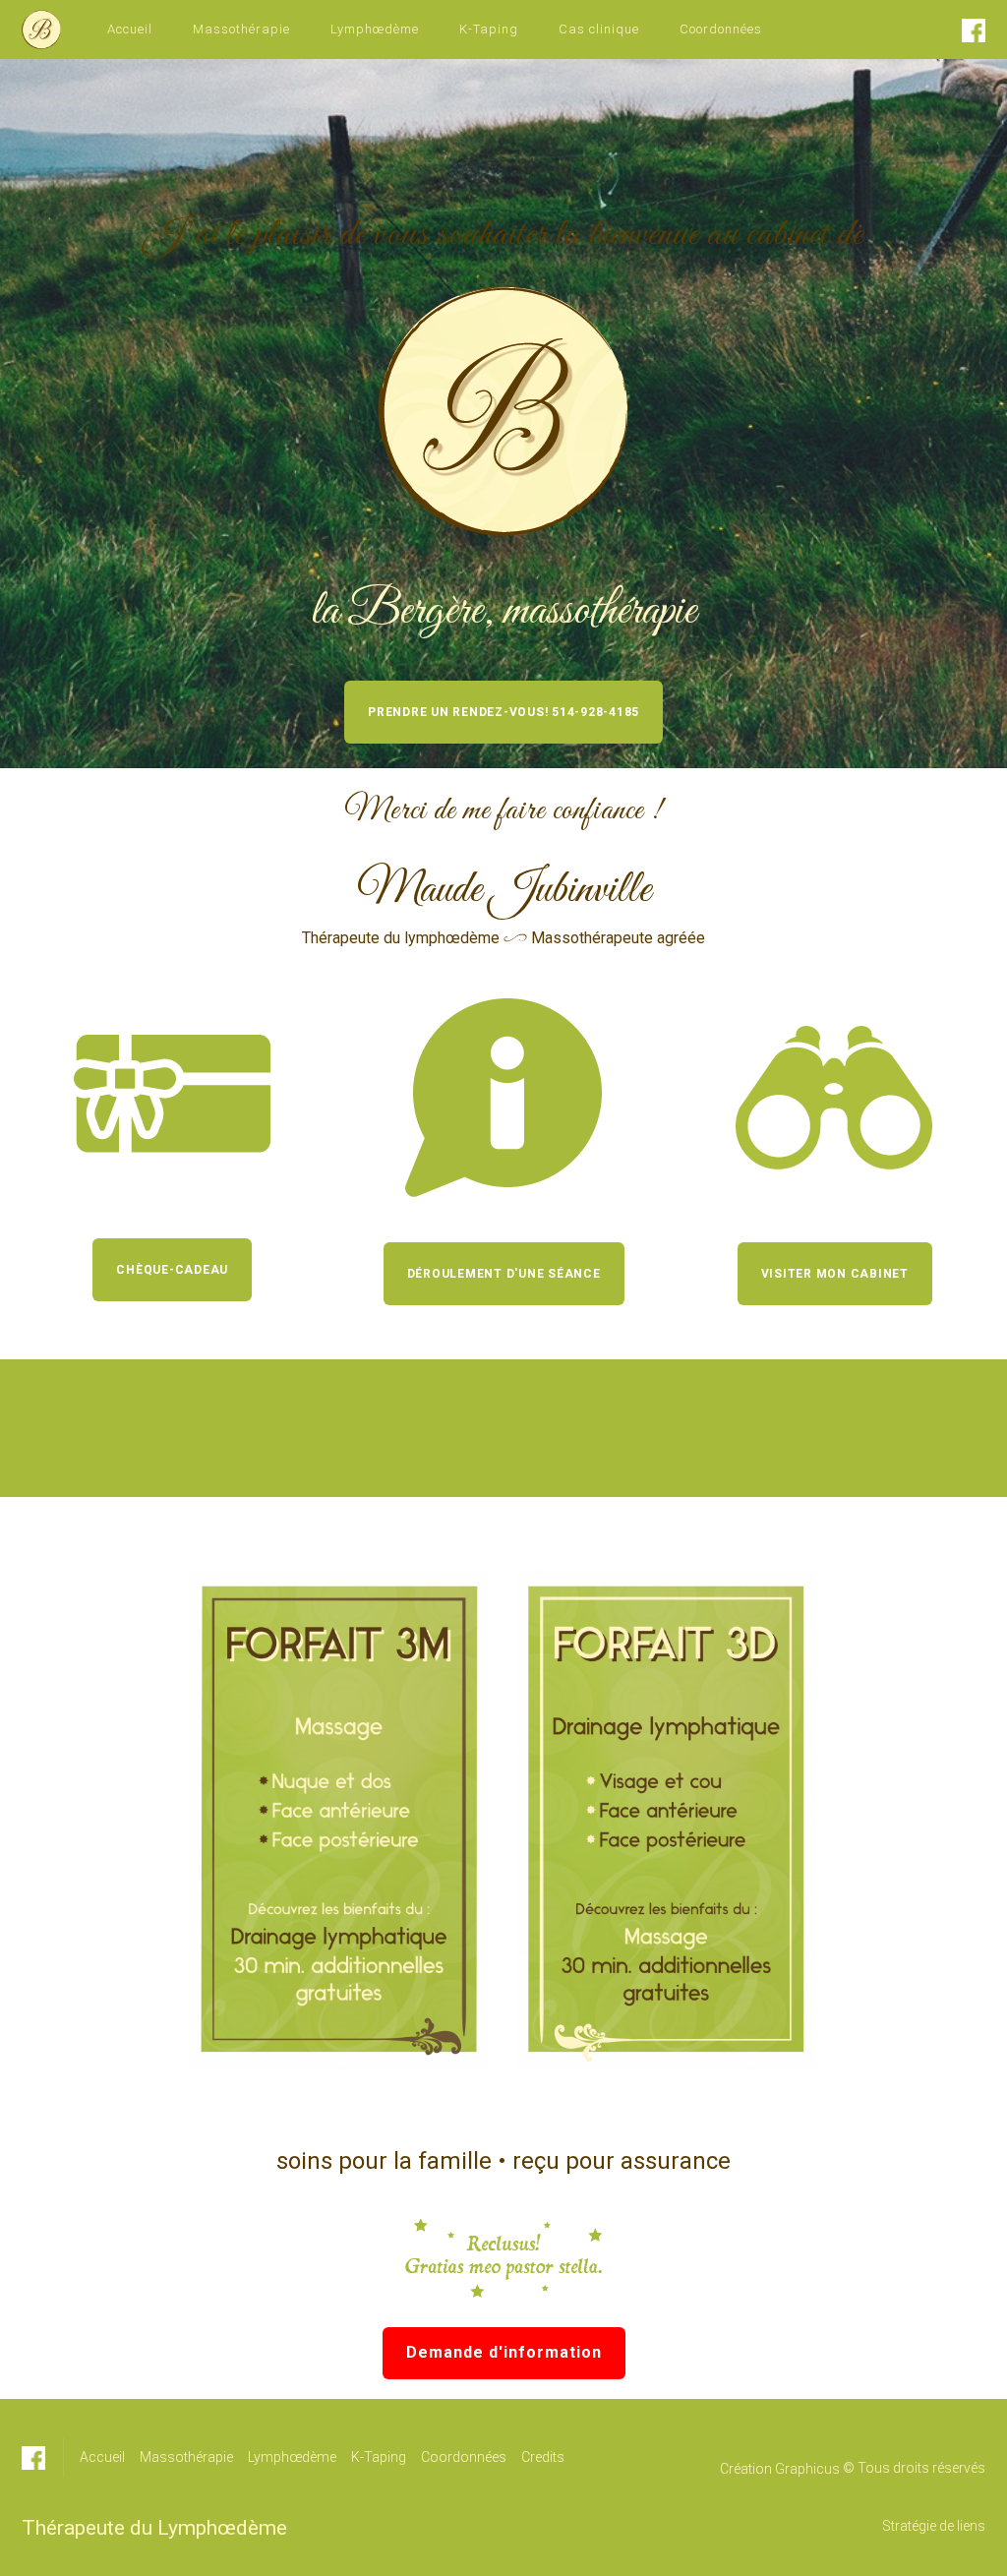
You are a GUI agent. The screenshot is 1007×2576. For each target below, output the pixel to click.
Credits (543, 2457)
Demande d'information (504, 2352)
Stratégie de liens (934, 2526)
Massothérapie (241, 29)
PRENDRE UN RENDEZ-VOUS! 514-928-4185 (503, 712)
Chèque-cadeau (172, 1270)
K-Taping (489, 29)
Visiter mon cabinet (835, 1274)
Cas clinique (599, 29)
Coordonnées (721, 29)
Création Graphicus (780, 2469)
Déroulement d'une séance (504, 1274)
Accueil (130, 29)
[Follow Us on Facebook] (974, 30)
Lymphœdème (375, 29)
